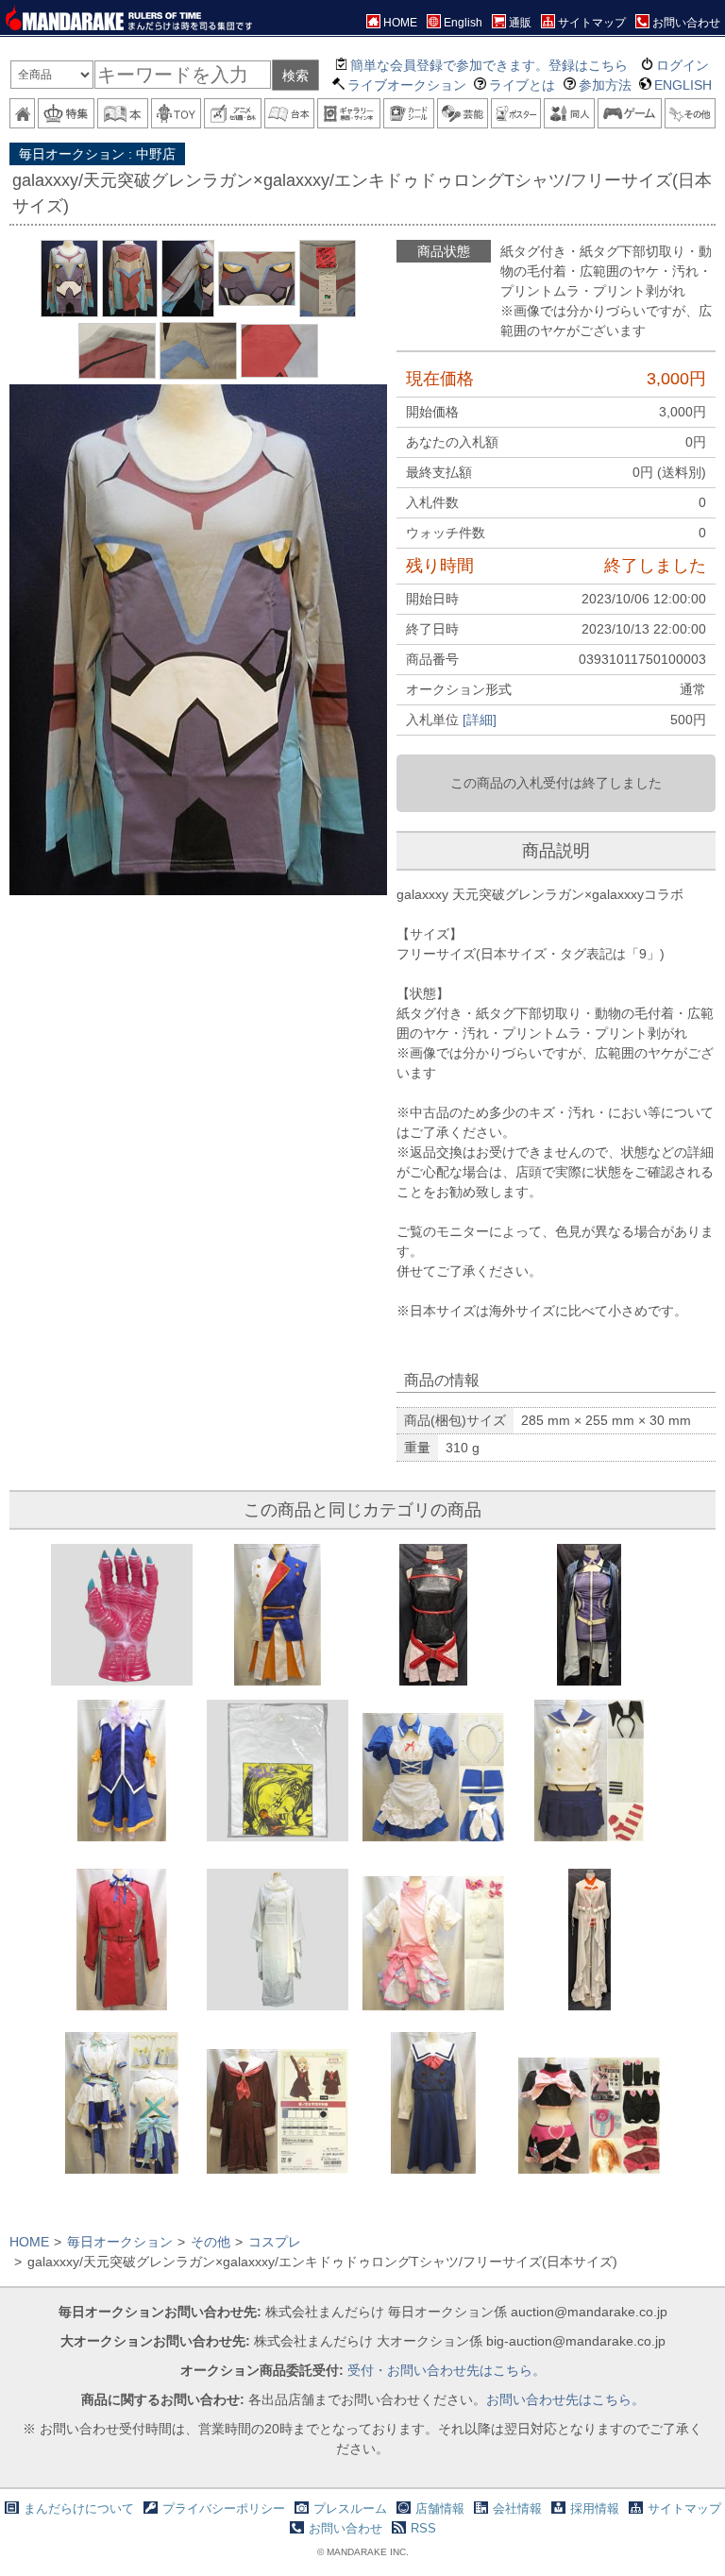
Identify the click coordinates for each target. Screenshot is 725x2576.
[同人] (569, 113)
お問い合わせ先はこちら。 (565, 2399)
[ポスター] (516, 113)
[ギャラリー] (349, 113)
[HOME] (22, 113)
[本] (123, 113)
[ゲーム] (630, 113)
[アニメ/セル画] (232, 113)
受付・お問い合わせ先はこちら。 (447, 2370)
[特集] (66, 113)
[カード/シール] (409, 113)
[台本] (290, 113)
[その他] (690, 113)
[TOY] (177, 113)
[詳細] (480, 720)
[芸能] (463, 113)
